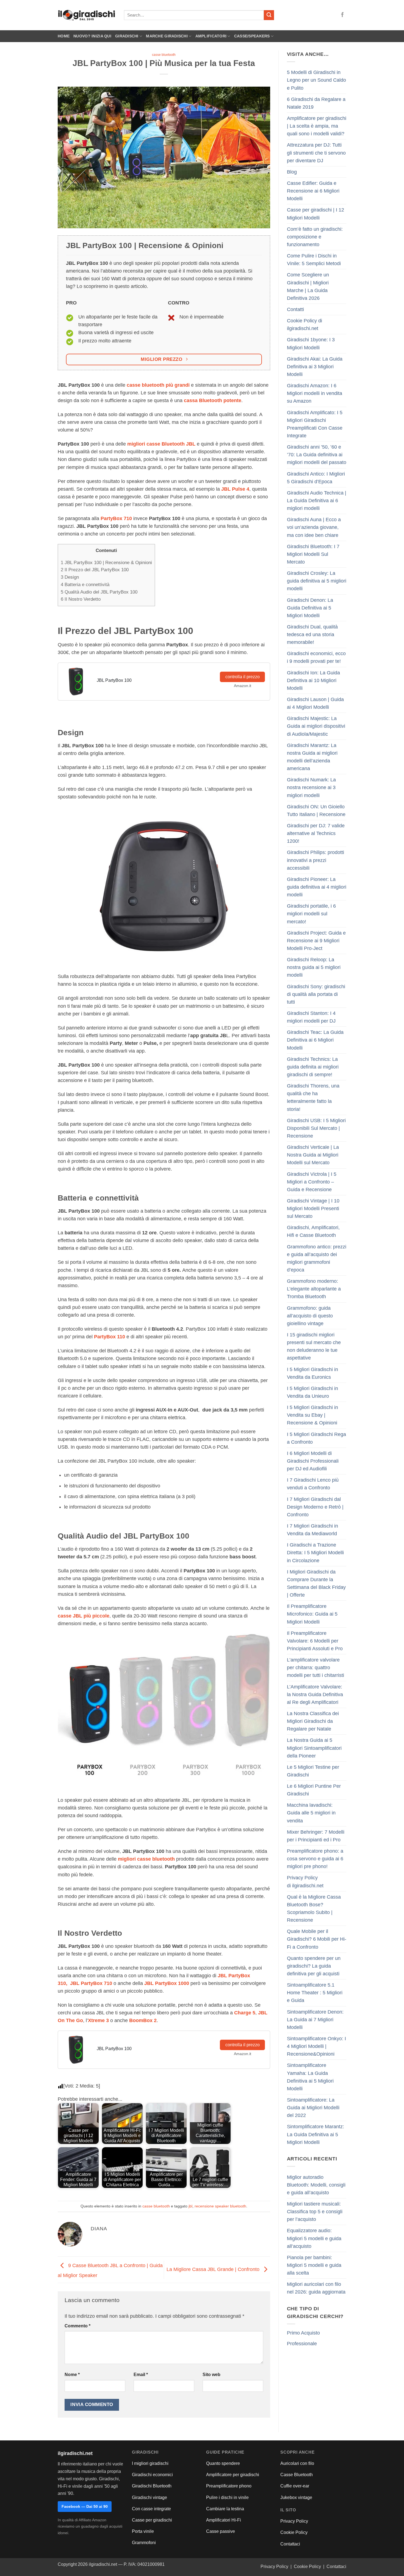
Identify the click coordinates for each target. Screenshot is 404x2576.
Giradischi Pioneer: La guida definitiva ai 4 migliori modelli (317, 887)
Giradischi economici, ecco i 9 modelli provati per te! (316, 657)
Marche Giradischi (167, 36)
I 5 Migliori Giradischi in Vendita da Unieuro (312, 1392)
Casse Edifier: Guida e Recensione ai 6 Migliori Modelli (313, 191)
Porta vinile (143, 2531)
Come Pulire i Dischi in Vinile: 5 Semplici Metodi (314, 260)
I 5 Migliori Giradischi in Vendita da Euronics (312, 1373)
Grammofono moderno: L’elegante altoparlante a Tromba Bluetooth (314, 1289)
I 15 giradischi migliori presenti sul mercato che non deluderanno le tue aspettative (314, 1346)
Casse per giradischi (152, 2520)
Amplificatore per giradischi (233, 2475)
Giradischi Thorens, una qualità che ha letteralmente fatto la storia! (313, 1097)
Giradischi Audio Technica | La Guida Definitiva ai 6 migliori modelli (317, 501)
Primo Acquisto (303, 2333)
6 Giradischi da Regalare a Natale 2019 (316, 103)
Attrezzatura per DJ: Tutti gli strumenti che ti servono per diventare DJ (316, 153)
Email (141, 2375)
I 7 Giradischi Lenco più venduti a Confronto (313, 1484)
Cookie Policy (294, 2532)
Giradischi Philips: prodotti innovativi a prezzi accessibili (316, 860)
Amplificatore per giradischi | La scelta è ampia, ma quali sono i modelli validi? (317, 126)
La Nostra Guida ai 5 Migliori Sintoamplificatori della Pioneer (314, 1748)
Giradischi (127, 36)
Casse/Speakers (252, 36)
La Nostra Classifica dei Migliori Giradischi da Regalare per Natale (313, 1721)
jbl (190, 2206)
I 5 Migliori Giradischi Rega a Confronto (316, 1438)
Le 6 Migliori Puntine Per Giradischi (314, 1790)
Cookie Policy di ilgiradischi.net (305, 325)
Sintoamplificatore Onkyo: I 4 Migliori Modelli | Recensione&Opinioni (316, 2046)
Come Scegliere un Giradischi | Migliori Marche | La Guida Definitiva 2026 (308, 286)
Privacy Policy (294, 2521)
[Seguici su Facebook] (342, 15)
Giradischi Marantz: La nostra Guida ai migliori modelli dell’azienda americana (312, 757)
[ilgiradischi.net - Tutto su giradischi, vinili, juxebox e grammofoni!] (87, 15)
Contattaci (290, 2544)
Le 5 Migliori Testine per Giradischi (313, 1771)
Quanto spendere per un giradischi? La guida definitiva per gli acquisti (314, 1966)
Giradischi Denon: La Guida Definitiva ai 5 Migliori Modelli (310, 608)
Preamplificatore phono (229, 2486)
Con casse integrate (151, 2509)
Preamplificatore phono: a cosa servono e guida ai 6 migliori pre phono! (315, 1859)
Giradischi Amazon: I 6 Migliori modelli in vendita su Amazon (315, 393)
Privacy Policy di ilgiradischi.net (305, 1882)
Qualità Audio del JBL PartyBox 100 (99, 592)
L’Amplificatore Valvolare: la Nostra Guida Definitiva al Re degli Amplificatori (315, 1695)
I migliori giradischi (150, 2463)
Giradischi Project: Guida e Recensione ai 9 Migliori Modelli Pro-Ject (316, 941)
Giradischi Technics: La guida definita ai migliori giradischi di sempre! (313, 1067)
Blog (292, 172)
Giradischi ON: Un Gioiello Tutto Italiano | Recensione (316, 811)
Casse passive (221, 2531)
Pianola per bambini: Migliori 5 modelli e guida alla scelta (314, 2265)
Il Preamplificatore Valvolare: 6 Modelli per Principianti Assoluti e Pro (315, 1641)
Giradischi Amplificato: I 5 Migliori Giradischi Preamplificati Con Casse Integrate (315, 424)
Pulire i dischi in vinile (227, 2497)
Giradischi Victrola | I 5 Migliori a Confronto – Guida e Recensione (312, 1182)
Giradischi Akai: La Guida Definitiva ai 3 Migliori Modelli (315, 367)
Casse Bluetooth (297, 2475)
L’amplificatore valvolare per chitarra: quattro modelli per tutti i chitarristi (316, 1668)
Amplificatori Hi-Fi (224, 2520)
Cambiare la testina (225, 2509)
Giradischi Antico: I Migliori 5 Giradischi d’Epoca (316, 478)
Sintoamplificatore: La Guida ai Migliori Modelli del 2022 (313, 2108)
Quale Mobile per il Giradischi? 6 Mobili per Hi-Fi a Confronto (317, 1939)
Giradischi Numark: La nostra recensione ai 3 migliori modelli (311, 787)
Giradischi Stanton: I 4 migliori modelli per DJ (311, 1017)
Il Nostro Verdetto (81, 599)
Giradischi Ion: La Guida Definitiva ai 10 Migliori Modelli (313, 680)
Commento (78, 2326)
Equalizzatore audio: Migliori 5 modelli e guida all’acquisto (314, 2238)
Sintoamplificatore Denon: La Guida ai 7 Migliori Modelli (315, 2020)
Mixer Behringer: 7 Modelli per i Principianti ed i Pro (316, 1836)
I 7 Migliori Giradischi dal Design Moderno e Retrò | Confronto (315, 1507)
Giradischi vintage (150, 2497)
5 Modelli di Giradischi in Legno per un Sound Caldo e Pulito (316, 80)
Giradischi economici (152, 2475)
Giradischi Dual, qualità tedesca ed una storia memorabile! (312, 635)
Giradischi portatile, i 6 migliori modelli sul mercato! (311, 914)
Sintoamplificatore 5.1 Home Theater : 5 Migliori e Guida (315, 1993)
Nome (72, 2375)
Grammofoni (144, 2543)
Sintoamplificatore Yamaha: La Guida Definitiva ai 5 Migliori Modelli (310, 2077)
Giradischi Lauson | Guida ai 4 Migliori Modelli (315, 703)
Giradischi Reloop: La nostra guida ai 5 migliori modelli (314, 967)
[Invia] (269, 15)
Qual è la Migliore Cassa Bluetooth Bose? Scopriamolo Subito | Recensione (314, 1908)
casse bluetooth (164, 55)
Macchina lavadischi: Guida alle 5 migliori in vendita (311, 1813)
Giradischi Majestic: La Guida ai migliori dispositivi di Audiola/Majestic (316, 726)
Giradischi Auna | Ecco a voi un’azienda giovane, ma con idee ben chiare (314, 527)
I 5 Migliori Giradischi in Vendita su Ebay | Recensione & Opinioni (312, 1415)
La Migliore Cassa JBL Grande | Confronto (214, 2269)
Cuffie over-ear (295, 2486)
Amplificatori (211, 36)
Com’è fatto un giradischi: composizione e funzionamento (315, 237)
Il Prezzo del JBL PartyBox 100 (95, 570)
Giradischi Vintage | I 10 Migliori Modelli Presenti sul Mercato (313, 1209)
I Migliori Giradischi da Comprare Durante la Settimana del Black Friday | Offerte (316, 1583)
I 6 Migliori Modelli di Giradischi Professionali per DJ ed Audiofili (313, 1461)
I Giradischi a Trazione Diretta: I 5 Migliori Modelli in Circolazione (315, 1553)
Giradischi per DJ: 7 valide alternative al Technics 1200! (316, 833)
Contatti (295, 309)
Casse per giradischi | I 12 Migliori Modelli (316, 214)
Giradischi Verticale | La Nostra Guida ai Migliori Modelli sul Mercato (313, 1155)
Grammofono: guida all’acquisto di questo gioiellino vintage (310, 1316)
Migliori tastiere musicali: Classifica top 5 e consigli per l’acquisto (315, 2212)
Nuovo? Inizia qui (92, 36)
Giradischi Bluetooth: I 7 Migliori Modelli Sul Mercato (313, 554)
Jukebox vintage (296, 2497)
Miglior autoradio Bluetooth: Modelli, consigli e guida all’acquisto (316, 2185)
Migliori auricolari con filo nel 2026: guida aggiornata (316, 2288)
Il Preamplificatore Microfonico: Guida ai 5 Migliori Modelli (312, 1614)
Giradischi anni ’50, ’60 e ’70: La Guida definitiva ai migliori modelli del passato (317, 455)
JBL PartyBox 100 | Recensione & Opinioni (106, 563)
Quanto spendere (223, 2463)
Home (64, 36)
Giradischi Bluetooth (152, 2486)
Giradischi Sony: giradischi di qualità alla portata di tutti (316, 994)
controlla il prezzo (243, 677)
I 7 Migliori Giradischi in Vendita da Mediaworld (312, 1530)
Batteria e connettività (85, 585)
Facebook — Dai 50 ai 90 (85, 2506)
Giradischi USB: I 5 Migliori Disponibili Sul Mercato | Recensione (316, 1128)
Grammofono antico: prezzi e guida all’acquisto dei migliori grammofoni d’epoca (317, 1258)
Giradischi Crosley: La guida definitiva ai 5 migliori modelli (317, 581)
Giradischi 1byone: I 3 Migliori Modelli (311, 344)
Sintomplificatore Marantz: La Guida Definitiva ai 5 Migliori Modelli (316, 2134)
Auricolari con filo (297, 2463)
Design (70, 577)
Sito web (211, 2375)
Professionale (302, 2344)
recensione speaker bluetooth (220, 2206)
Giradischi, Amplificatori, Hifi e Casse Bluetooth (313, 1231)
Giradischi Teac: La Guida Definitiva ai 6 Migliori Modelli (315, 1040)
